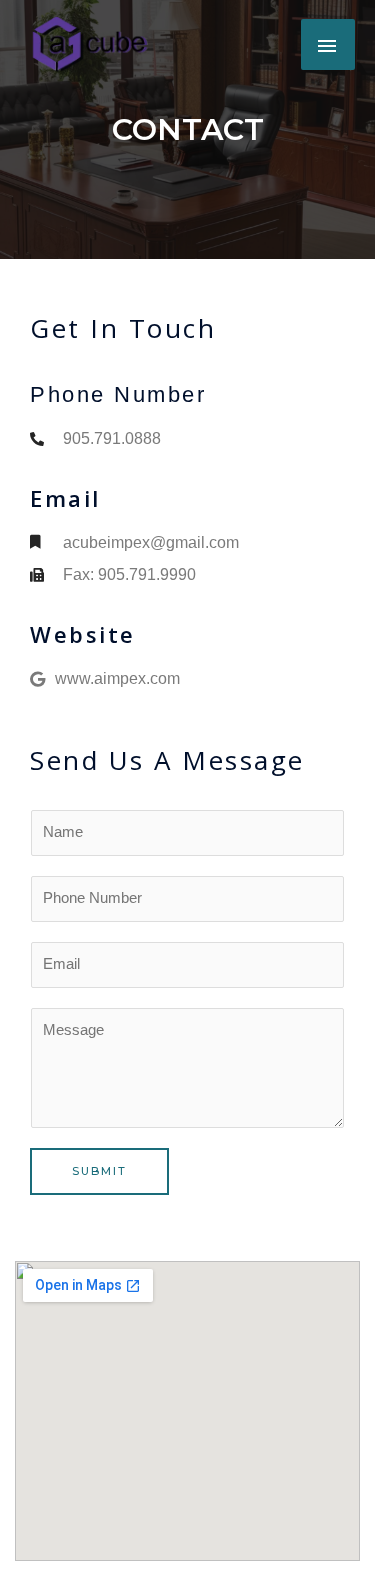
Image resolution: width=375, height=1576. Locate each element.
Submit (99, 1171)
